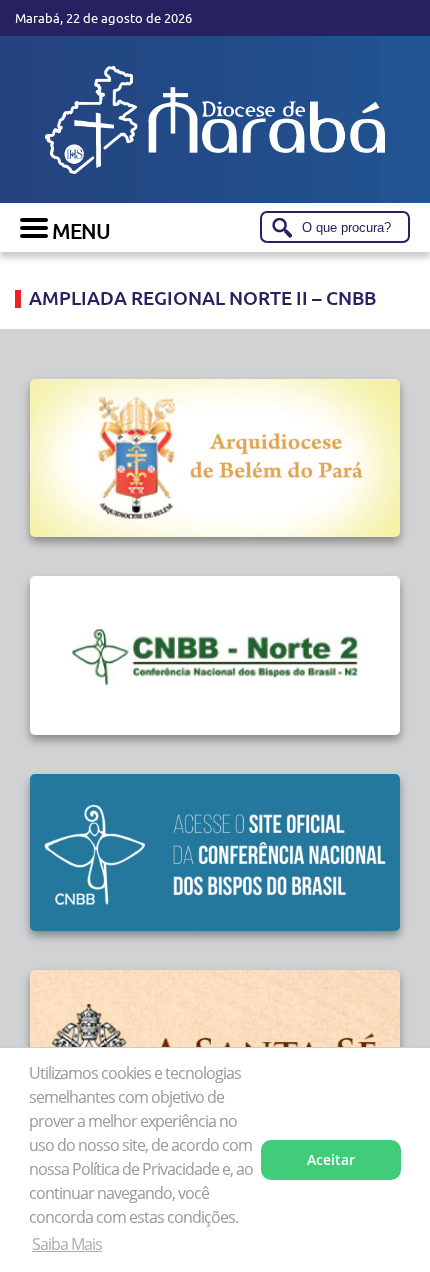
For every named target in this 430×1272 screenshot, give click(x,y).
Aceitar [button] (331, 1159)
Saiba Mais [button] (67, 1244)
